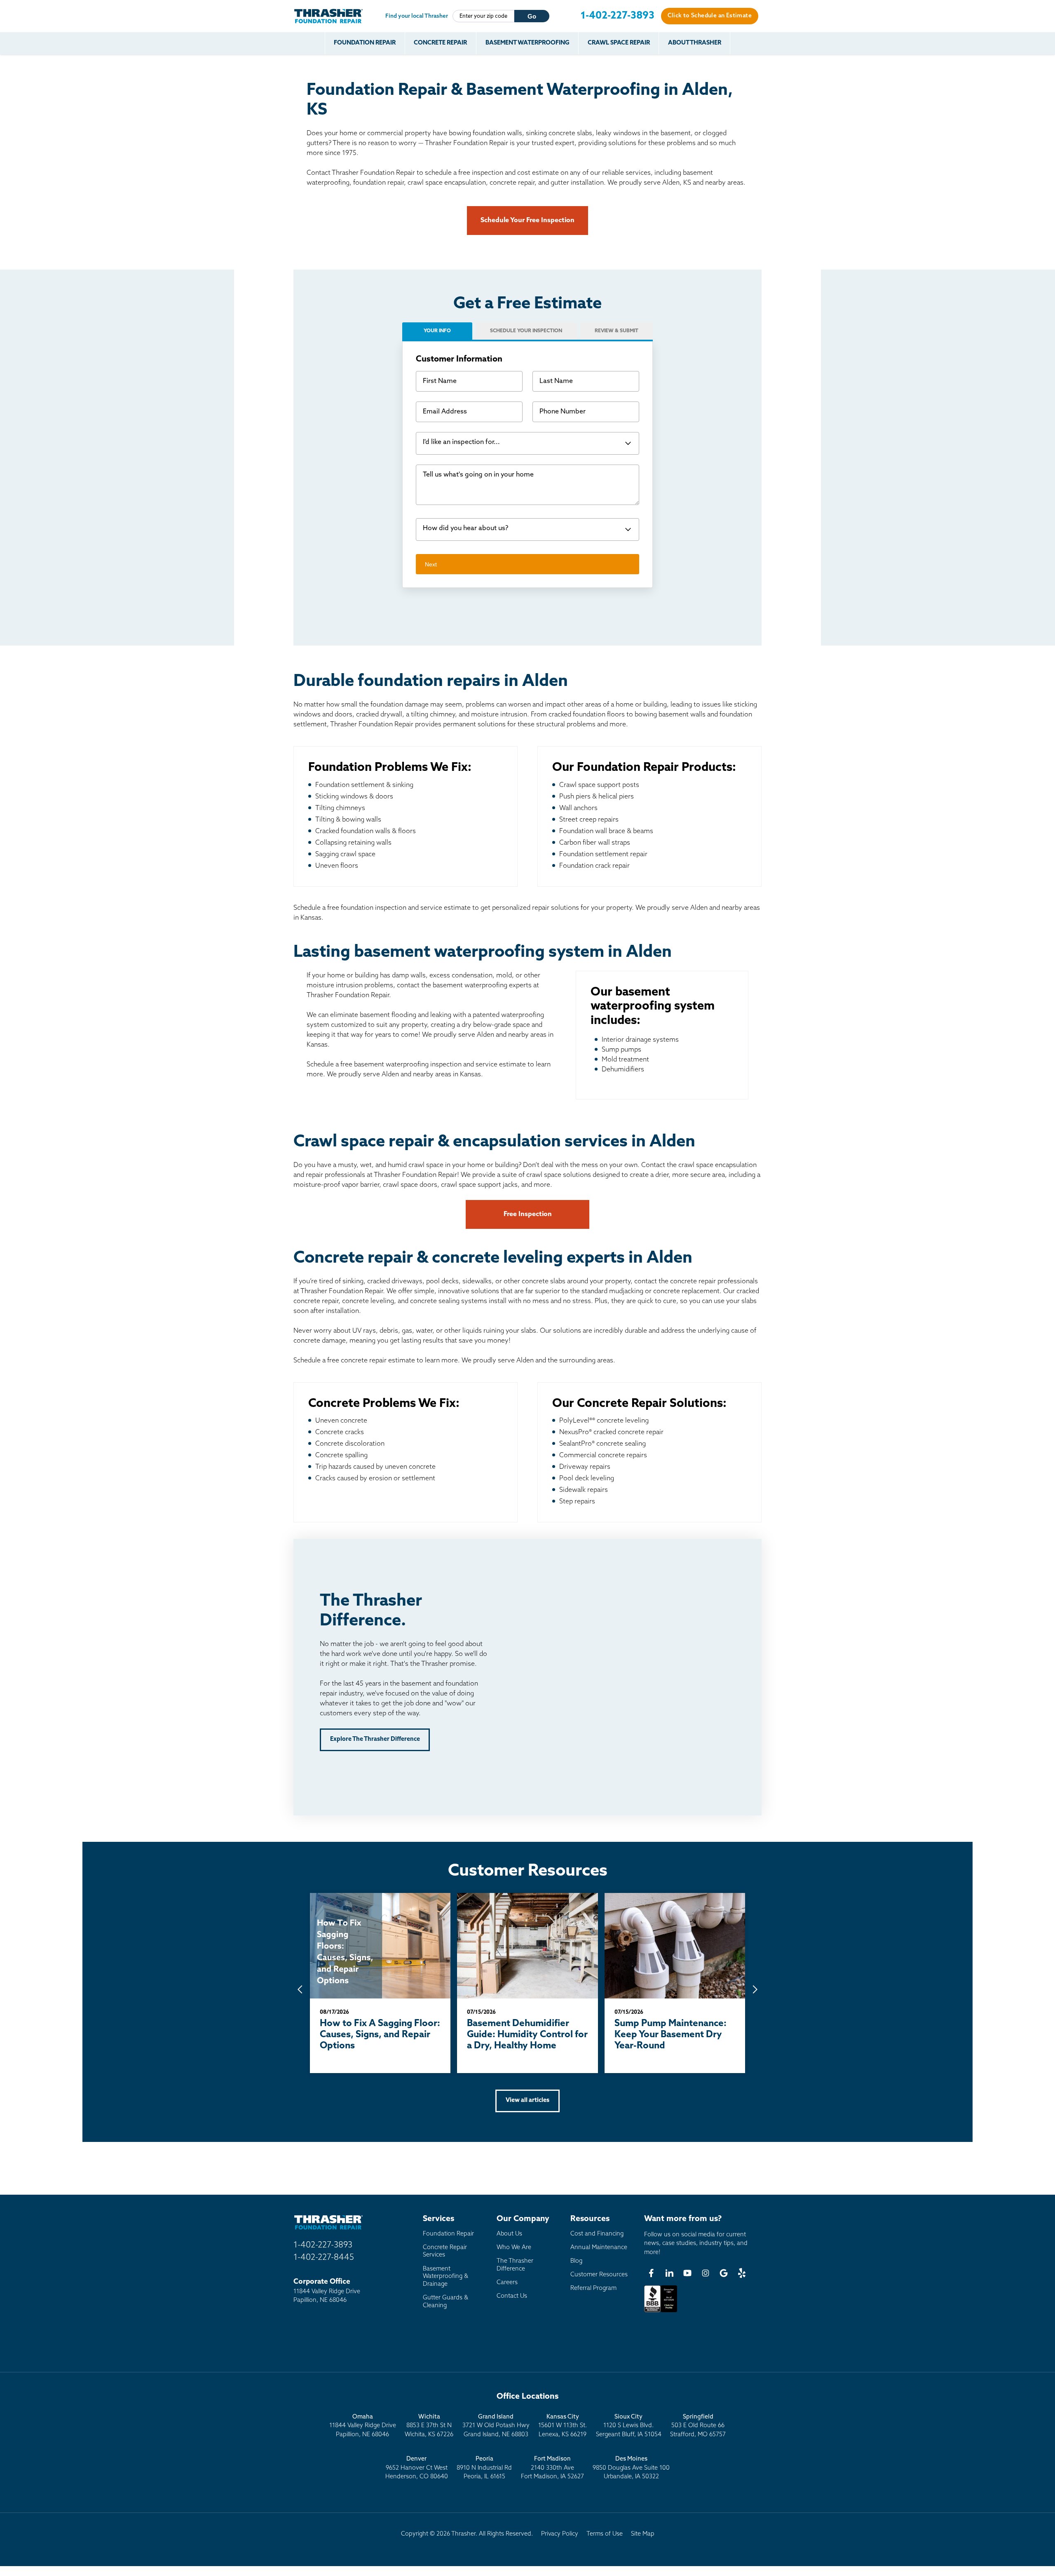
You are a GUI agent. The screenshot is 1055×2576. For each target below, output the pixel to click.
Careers (507, 2283)
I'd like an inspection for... (461, 442)
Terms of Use (605, 2534)
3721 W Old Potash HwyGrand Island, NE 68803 (496, 2426)
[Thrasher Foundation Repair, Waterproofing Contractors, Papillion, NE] (661, 2312)
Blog (576, 2261)
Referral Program (593, 2288)
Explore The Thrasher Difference (375, 1739)
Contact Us (512, 2296)
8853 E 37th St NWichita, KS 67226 (429, 2426)
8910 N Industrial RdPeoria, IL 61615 (484, 2468)
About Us (509, 2234)
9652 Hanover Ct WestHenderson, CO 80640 (417, 2468)
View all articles (527, 2100)
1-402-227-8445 (324, 2258)
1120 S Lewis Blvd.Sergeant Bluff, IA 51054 (629, 2426)
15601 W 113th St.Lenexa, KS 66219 (563, 2426)
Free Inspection (528, 1214)
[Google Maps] (724, 2273)
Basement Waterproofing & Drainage (445, 2277)
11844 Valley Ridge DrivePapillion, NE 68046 (363, 2426)
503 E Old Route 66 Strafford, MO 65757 (698, 2426)
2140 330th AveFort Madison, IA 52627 (552, 2468)
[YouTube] (687, 2273)
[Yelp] (742, 2273)
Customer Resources (599, 2275)
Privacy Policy (560, 2534)
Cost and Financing (597, 2234)
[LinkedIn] (669, 2273)
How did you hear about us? (465, 528)
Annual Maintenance (599, 2248)
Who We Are (514, 2248)
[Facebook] (651, 2273)
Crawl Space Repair (619, 43)
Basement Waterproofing (527, 43)
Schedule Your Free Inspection (527, 221)
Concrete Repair (440, 43)
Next (431, 564)
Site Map (643, 2534)
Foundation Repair (365, 43)
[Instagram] (706, 2273)
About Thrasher (695, 43)
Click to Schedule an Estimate (710, 16)
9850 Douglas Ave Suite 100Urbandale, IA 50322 (631, 2468)
